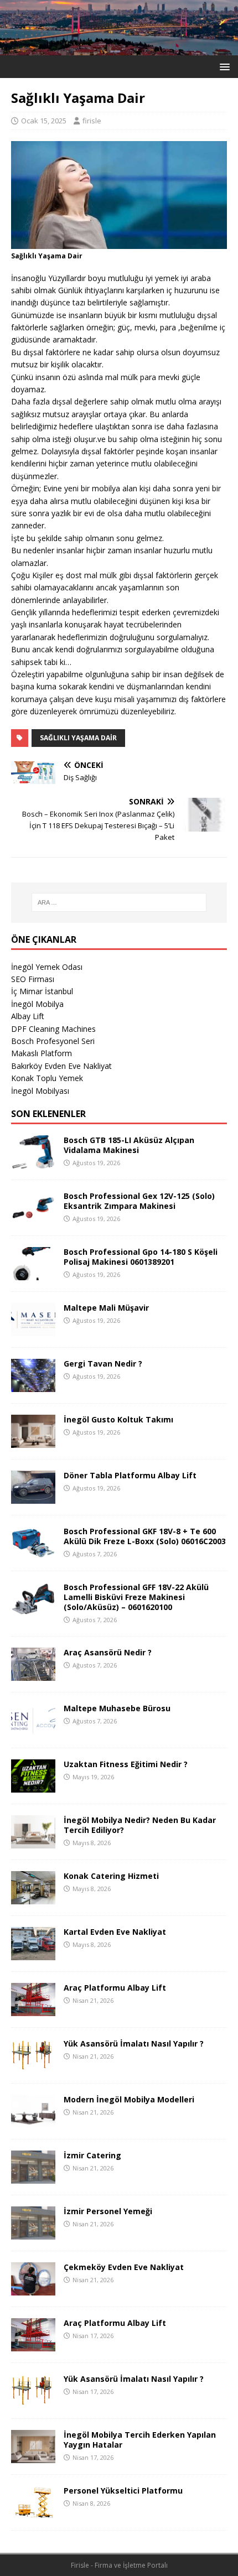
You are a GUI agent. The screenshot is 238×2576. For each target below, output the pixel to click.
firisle (92, 121)
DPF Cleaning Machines (53, 1029)
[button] (223, 66)
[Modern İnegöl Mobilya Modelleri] (33, 2121)
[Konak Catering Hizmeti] (33, 1898)
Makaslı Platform (42, 1053)
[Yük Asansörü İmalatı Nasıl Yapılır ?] (33, 2066)
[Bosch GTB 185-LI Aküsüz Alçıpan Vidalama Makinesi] (33, 1162)
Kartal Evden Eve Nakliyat (115, 1932)
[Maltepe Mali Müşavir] (33, 1329)
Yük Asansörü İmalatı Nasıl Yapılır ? (134, 2043)
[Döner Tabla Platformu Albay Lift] (33, 1497)
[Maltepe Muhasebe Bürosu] (33, 1730)
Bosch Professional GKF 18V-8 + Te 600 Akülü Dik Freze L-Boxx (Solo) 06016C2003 (145, 1536)
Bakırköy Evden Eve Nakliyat (61, 1066)
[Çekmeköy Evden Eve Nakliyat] (33, 2289)
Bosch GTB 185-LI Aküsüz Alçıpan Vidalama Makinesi (129, 1145)
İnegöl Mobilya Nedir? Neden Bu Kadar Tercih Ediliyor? (140, 1825)
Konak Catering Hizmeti (111, 1876)
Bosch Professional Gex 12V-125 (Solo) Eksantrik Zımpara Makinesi (139, 1201)
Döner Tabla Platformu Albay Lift (130, 1475)
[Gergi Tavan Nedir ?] (33, 1385)
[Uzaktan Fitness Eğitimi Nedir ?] (33, 1786)
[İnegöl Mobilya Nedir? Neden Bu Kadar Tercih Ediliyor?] (33, 1842)
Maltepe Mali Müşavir (106, 1308)
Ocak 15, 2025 (44, 121)
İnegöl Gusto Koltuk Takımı (118, 1419)
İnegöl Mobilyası (40, 1091)
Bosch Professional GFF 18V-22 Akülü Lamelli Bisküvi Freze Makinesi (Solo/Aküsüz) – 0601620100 (136, 1597)
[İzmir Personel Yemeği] (33, 2233)
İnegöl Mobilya (37, 1004)
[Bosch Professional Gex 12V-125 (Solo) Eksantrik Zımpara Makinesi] (33, 1217)
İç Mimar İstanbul (42, 991)
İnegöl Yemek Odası (47, 967)
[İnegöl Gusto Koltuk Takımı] (33, 1441)
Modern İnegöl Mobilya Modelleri (129, 2099)
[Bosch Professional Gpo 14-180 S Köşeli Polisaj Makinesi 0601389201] (33, 1273)
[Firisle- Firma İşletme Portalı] (119, 48)
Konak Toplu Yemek (47, 1078)
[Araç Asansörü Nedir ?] (33, 1674)
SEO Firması (33, 979)
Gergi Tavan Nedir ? (103, 1364)
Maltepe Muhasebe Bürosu (117, 1708)
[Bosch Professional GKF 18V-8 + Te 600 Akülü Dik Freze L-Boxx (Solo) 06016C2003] (33, 1553)
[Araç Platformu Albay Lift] (33, 2010)
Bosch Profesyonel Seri (53, 1041)
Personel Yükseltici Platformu (123, 2491)
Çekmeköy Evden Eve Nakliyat (124, 2267)
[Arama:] (119, 902)
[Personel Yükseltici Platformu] (33, 2513)
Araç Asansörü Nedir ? (108, 1652)
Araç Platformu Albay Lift (115, 1988)
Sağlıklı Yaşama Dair (78, 738)
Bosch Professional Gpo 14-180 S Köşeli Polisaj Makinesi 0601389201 (141, 1257)
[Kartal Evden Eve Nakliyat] (33, 1954)
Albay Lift (28, 1016)
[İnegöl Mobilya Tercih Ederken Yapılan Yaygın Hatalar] (33, 2457)
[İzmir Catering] (33, 2177)
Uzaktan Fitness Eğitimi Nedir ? (126, 1764)
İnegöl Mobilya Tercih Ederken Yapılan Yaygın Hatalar (140, 2440)
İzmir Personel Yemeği (108, 2211)
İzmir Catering (92, 2155)
